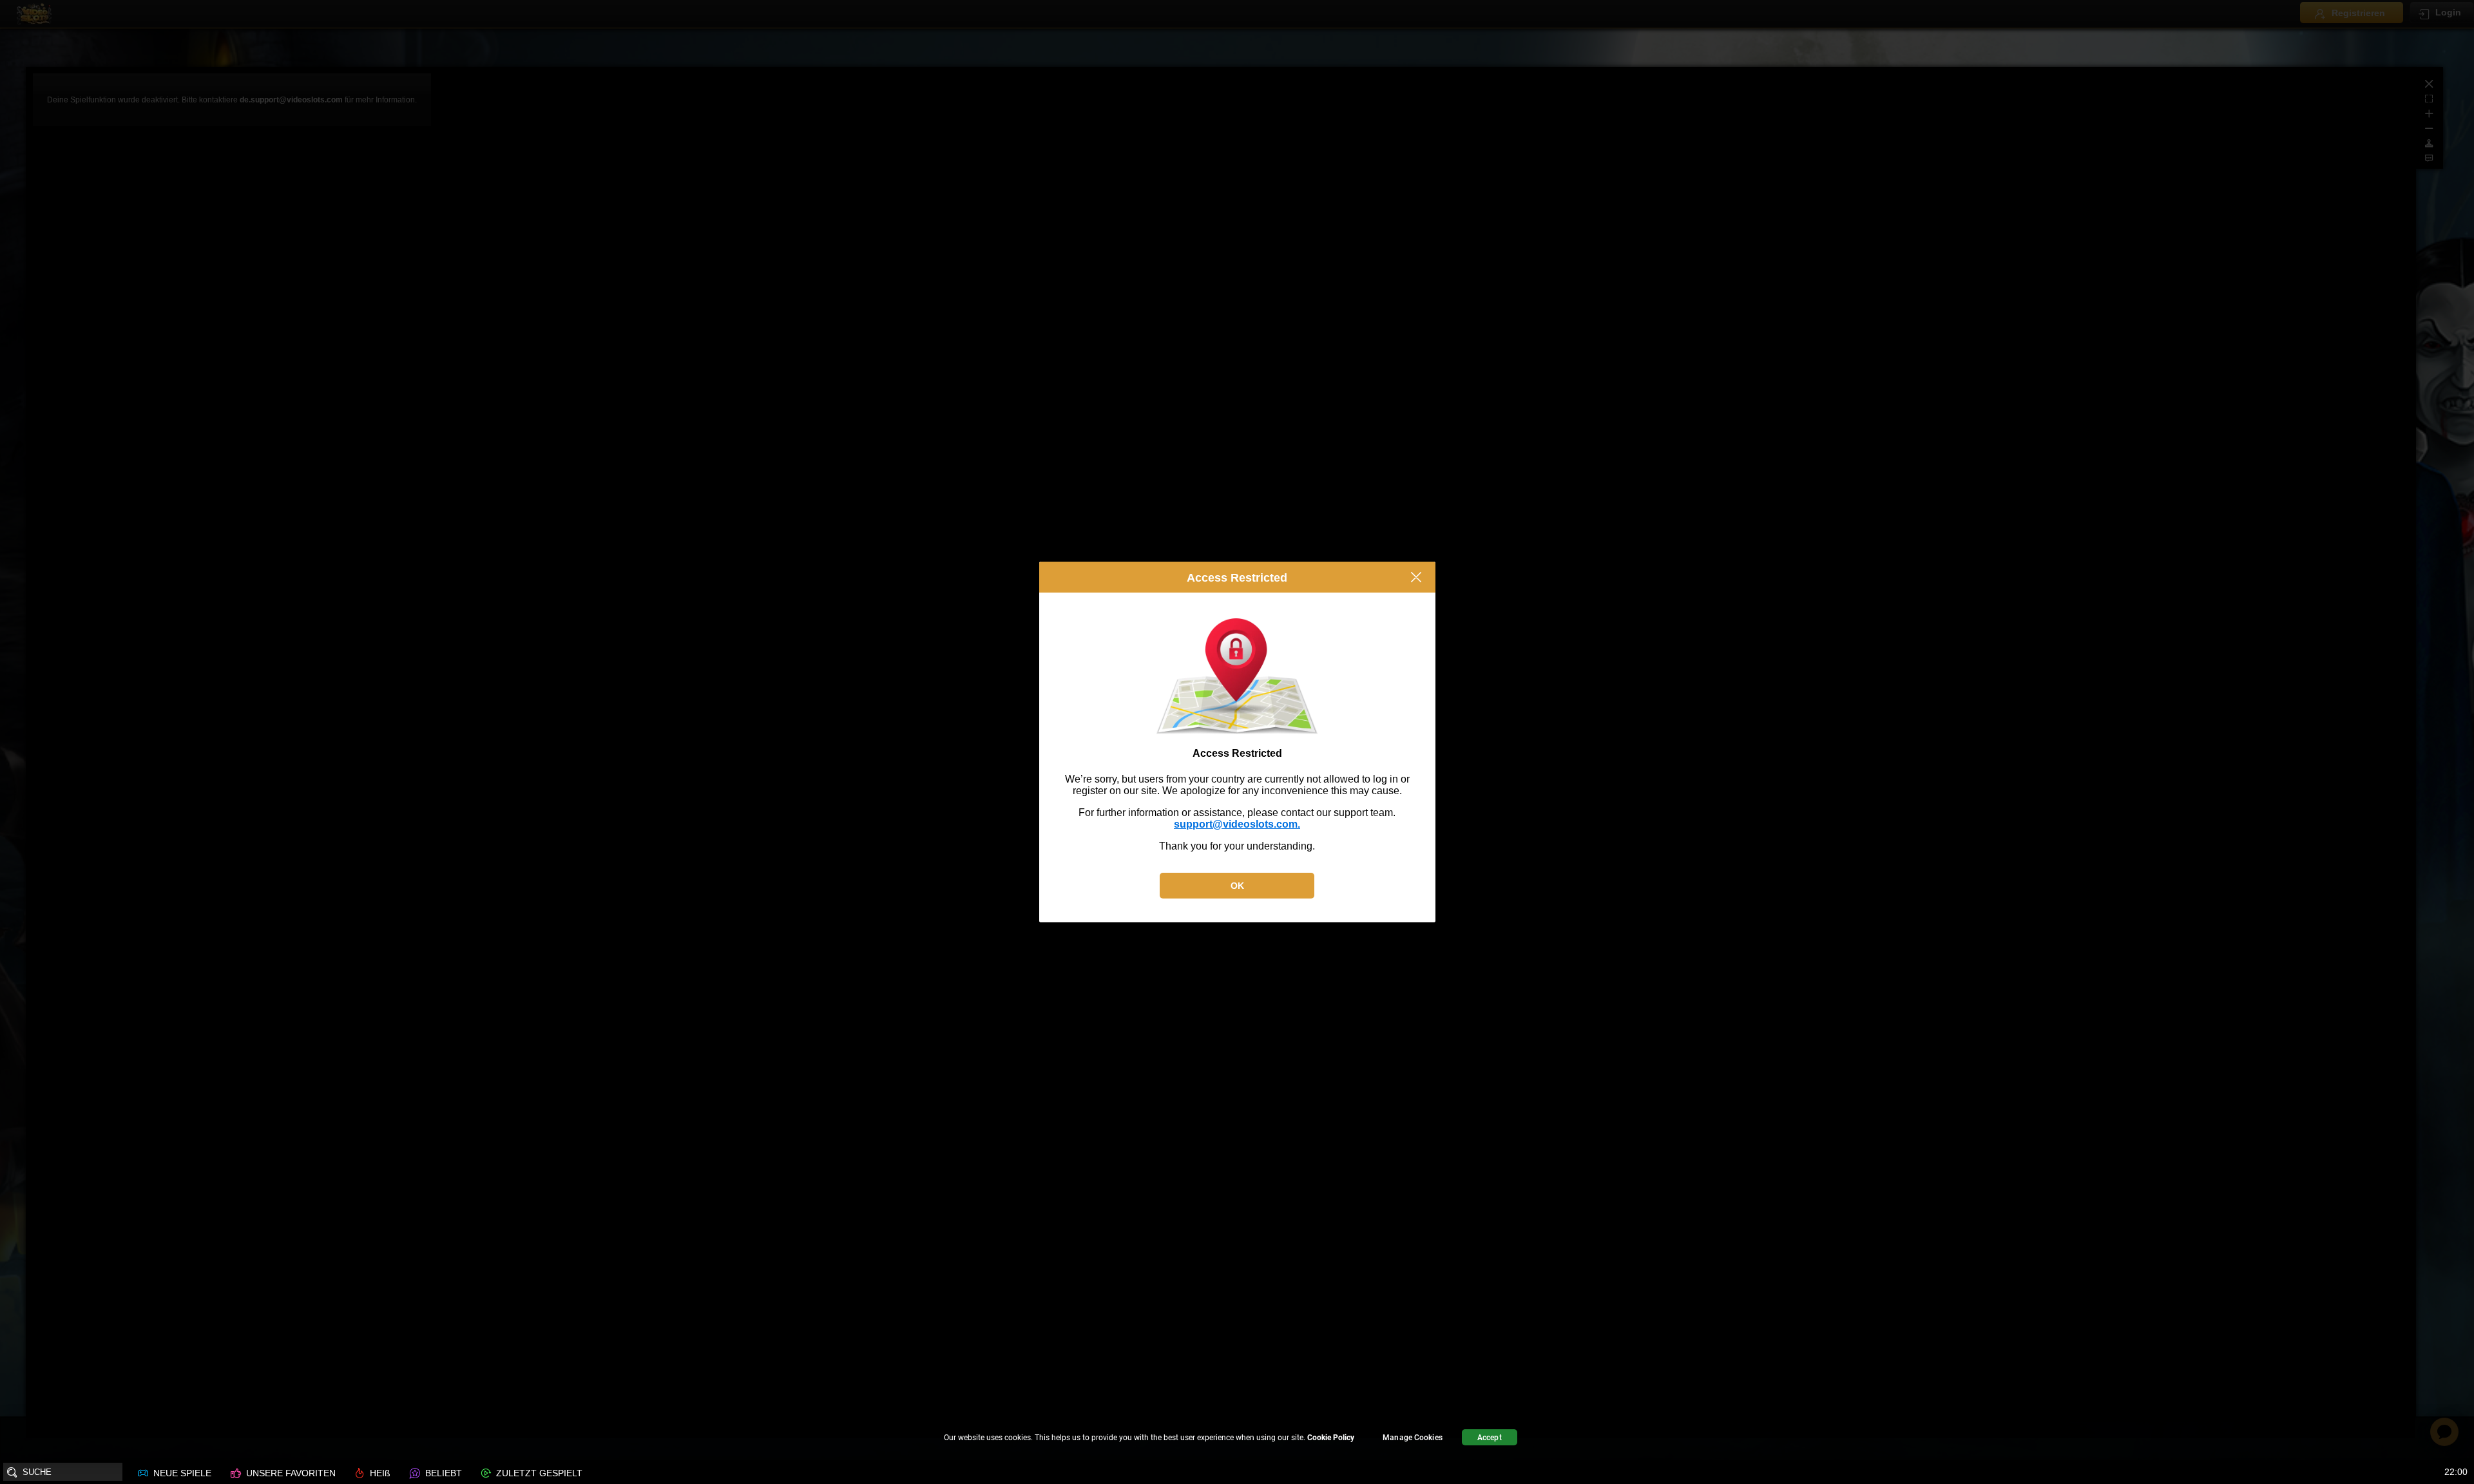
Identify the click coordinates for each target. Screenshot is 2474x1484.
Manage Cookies (1413, 1438)
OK (1237, 886)
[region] (1237, 1439)
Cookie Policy (1331, 1438)
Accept (1490, 1438)
